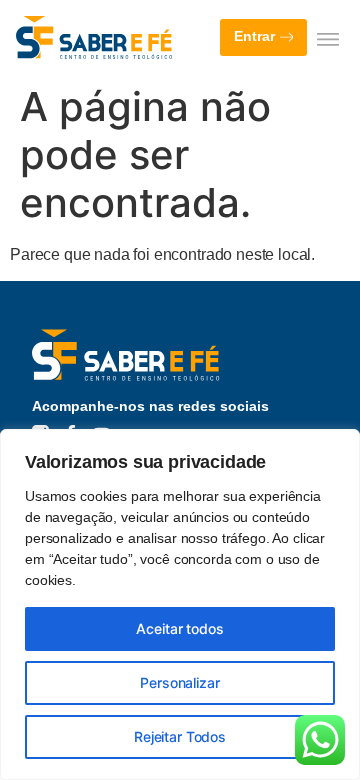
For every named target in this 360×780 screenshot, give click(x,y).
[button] (327, 38)
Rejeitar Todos (180, 736)
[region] (180, 604)
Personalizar (179, 682)
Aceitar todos (179, 628)
